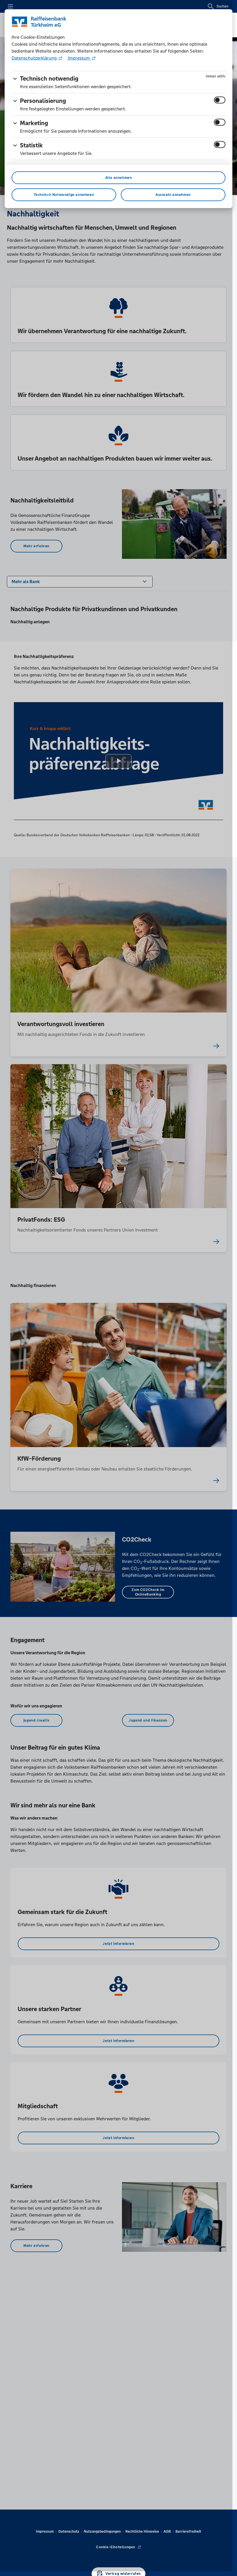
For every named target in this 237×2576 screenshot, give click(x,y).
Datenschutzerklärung (35, 58)
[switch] (220, 100)
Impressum (79, 58)
